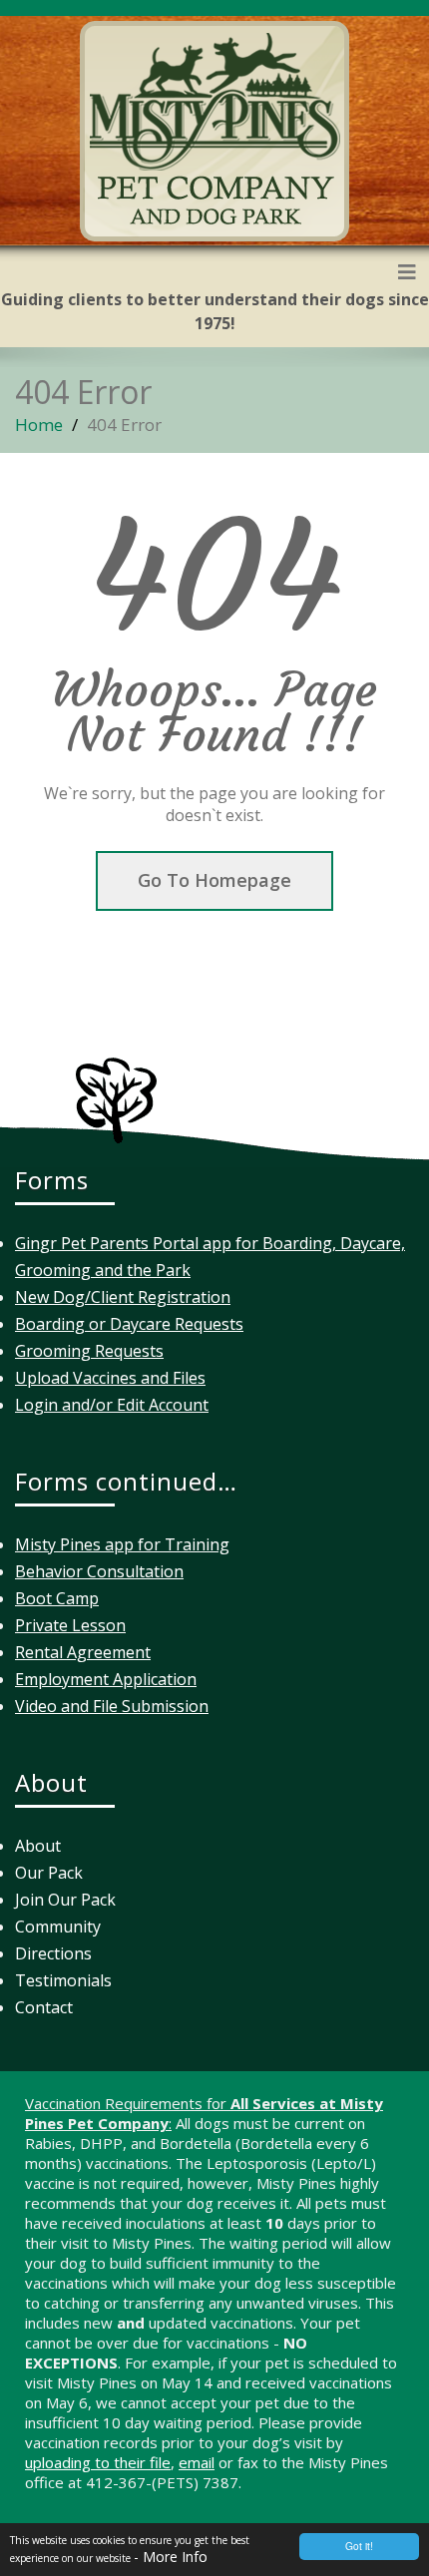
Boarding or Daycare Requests (129, 1324)
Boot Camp (57, 1598)
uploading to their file (98, 2462)
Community (58, 1927)
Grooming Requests (89, 1351)
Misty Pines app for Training (122, 1544)
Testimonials (63, 1980)
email (197, 2462)
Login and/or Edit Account (112, 1405)
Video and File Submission (112, 1706)
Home (39, 425)
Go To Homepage (214, 880)
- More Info (171, 2557)
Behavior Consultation (99, 1571)
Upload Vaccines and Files (110, 1378)
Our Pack (49, 1873)
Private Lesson (70, 1625)
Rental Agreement (83, 1652)
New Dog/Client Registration (123, 1297)
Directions (53, 1953)
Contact (44, 2007)
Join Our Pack (65, 1900)
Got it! (359, 2546)
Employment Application (106, 1679)
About (38, 1846)
